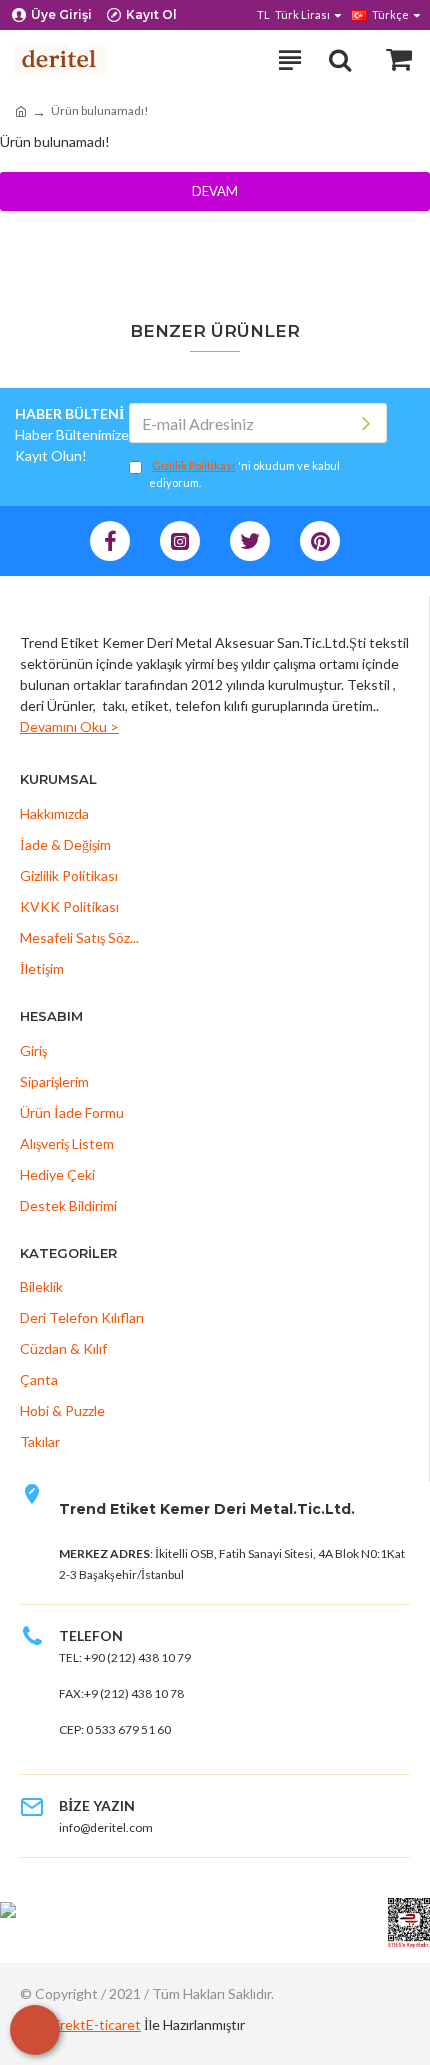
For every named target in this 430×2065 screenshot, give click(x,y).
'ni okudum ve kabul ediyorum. (244, 474)
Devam (215, 191)
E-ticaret (113, 2024)
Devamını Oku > (69, 726)
